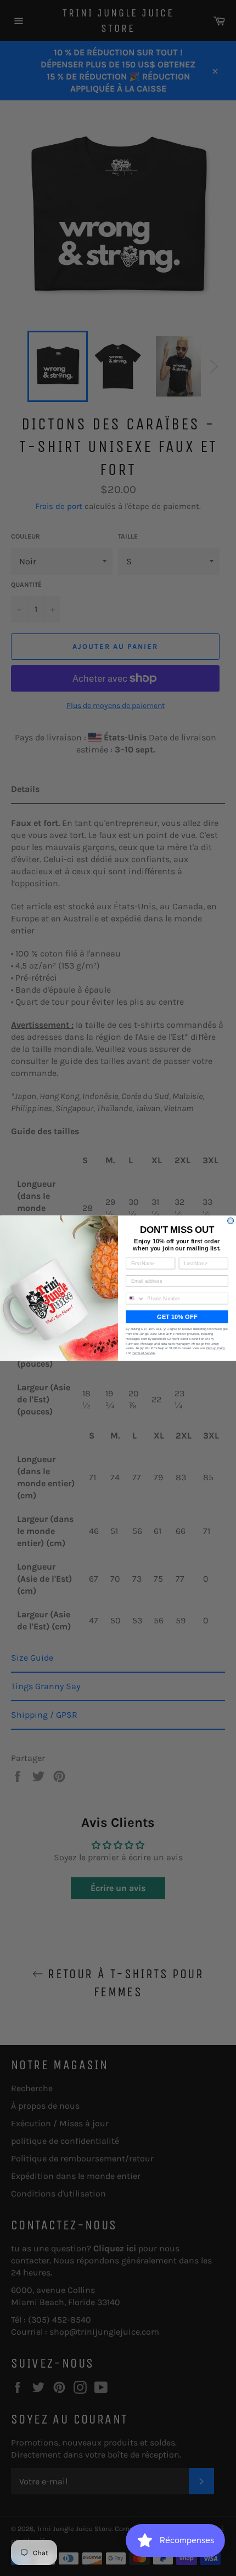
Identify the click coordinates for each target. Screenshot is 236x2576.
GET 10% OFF (177, 1316)
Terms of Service (144, 1353)
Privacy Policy (215, 1348)
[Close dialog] (231, 1221)
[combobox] (135, 1298)
